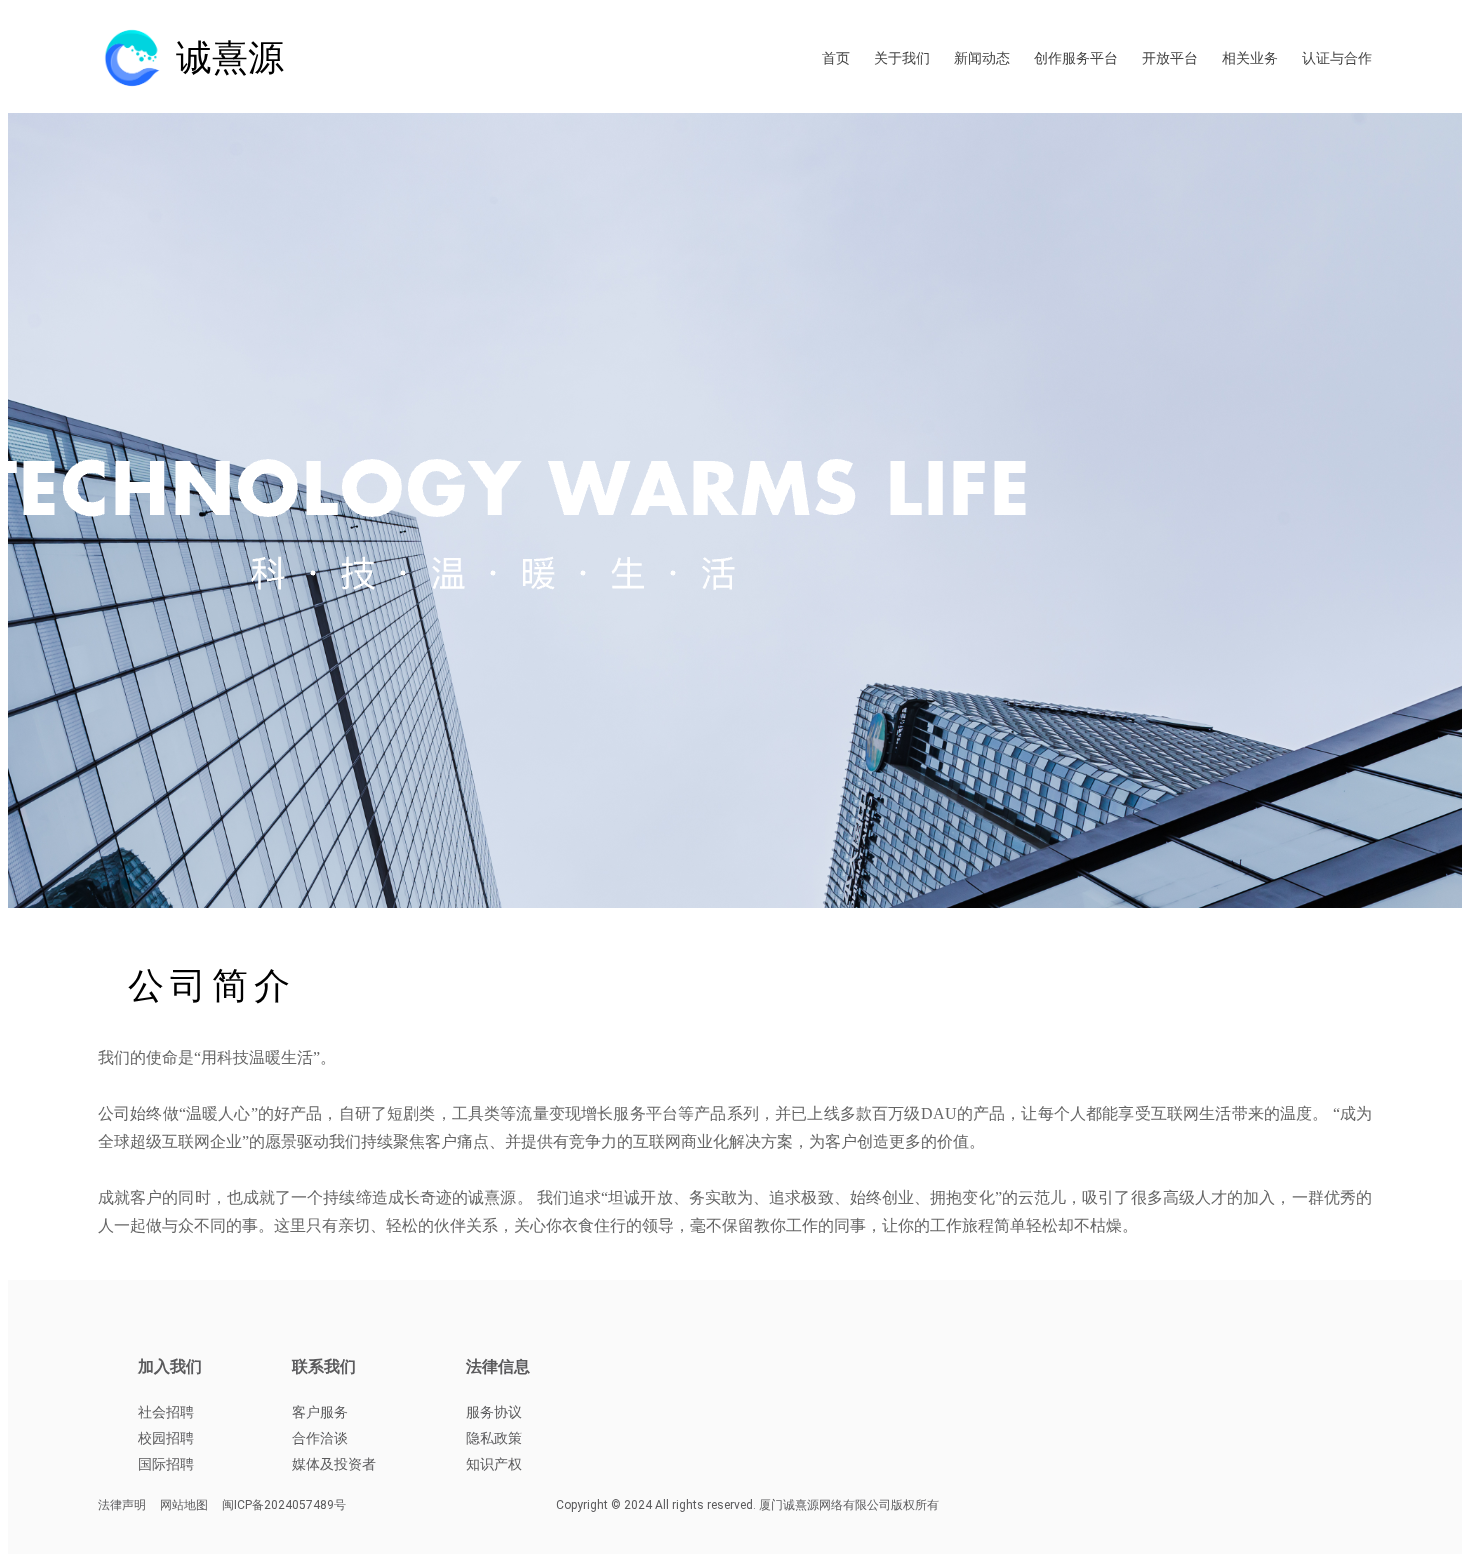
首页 (836, 58)
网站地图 (184, 1505)
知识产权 (494, 1464)
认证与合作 (1337, 58)
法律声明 (122, 1505)
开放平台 (1170, 58)
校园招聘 (166, 1438)
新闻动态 (982, 58)
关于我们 (902, 58)
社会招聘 (166, 1412)
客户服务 (320, 1412)
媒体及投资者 (334, 1464)
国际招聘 (166, 1464)
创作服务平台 (1076, 58)
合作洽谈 (320, 1438)
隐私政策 (494, 1438)
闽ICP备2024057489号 (284, 1505)
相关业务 (1250, 58)
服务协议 (494, 1412)
